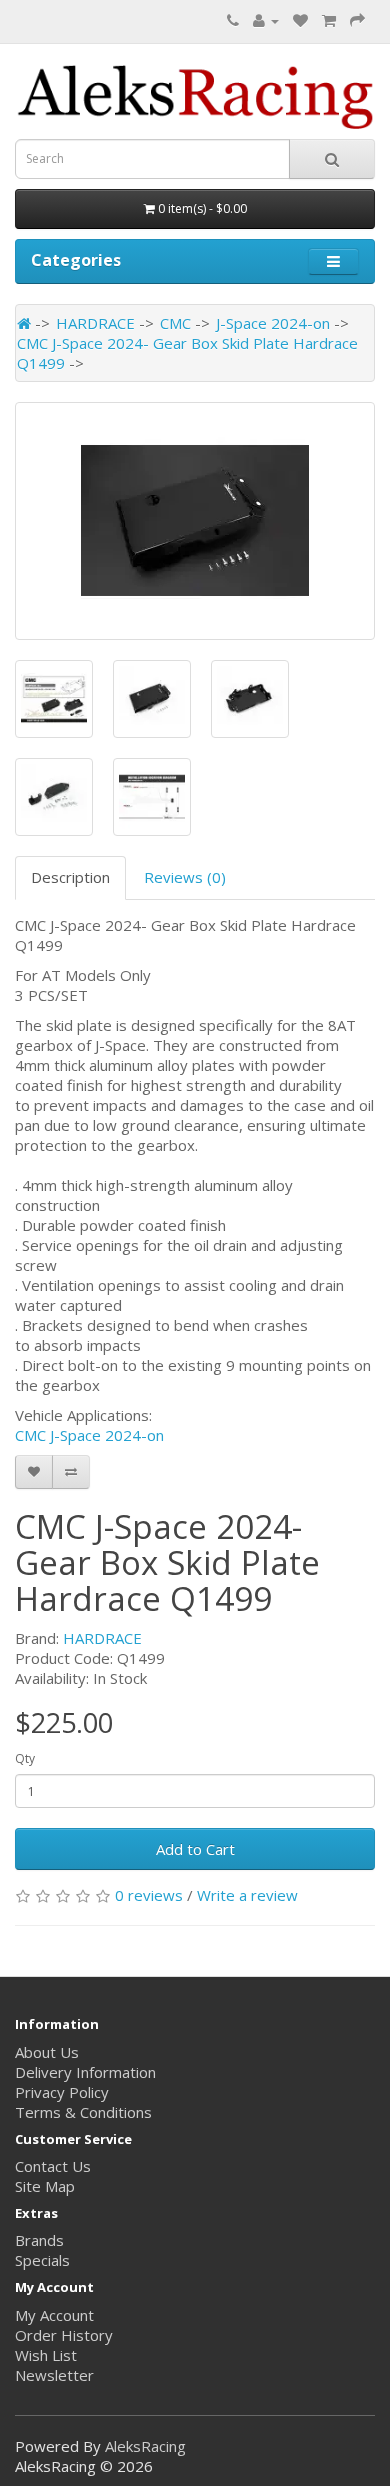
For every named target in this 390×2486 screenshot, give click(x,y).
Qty (25, 1758)
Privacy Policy (62, 2092)
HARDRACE (95, 323)
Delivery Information (85, 2072)
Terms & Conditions (83, 2112)
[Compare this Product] (71, 1472)
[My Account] (266, 20)
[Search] (332, 159)
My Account (54, 2315)
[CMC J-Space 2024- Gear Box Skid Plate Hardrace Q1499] (195, 521)
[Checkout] (357, 20)
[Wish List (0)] (300, 20)
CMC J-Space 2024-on (89, 1435)
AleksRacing (145, 2446)
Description (70, 877)
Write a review (247, 1895)
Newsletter (54, 2375)
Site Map (45, 2186)
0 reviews (149, 1895)
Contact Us (53, 2166)
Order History (64, 2335)
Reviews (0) (185, 877)
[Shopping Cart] (329, 20)
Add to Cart (195, 1849)
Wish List (46, 2355)
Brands (39, 2240)
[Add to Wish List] (34, 1472)
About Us (47, 2052)
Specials (42, 2260)
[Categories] (333, 261)
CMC (175, 323)
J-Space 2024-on (273, 323)
